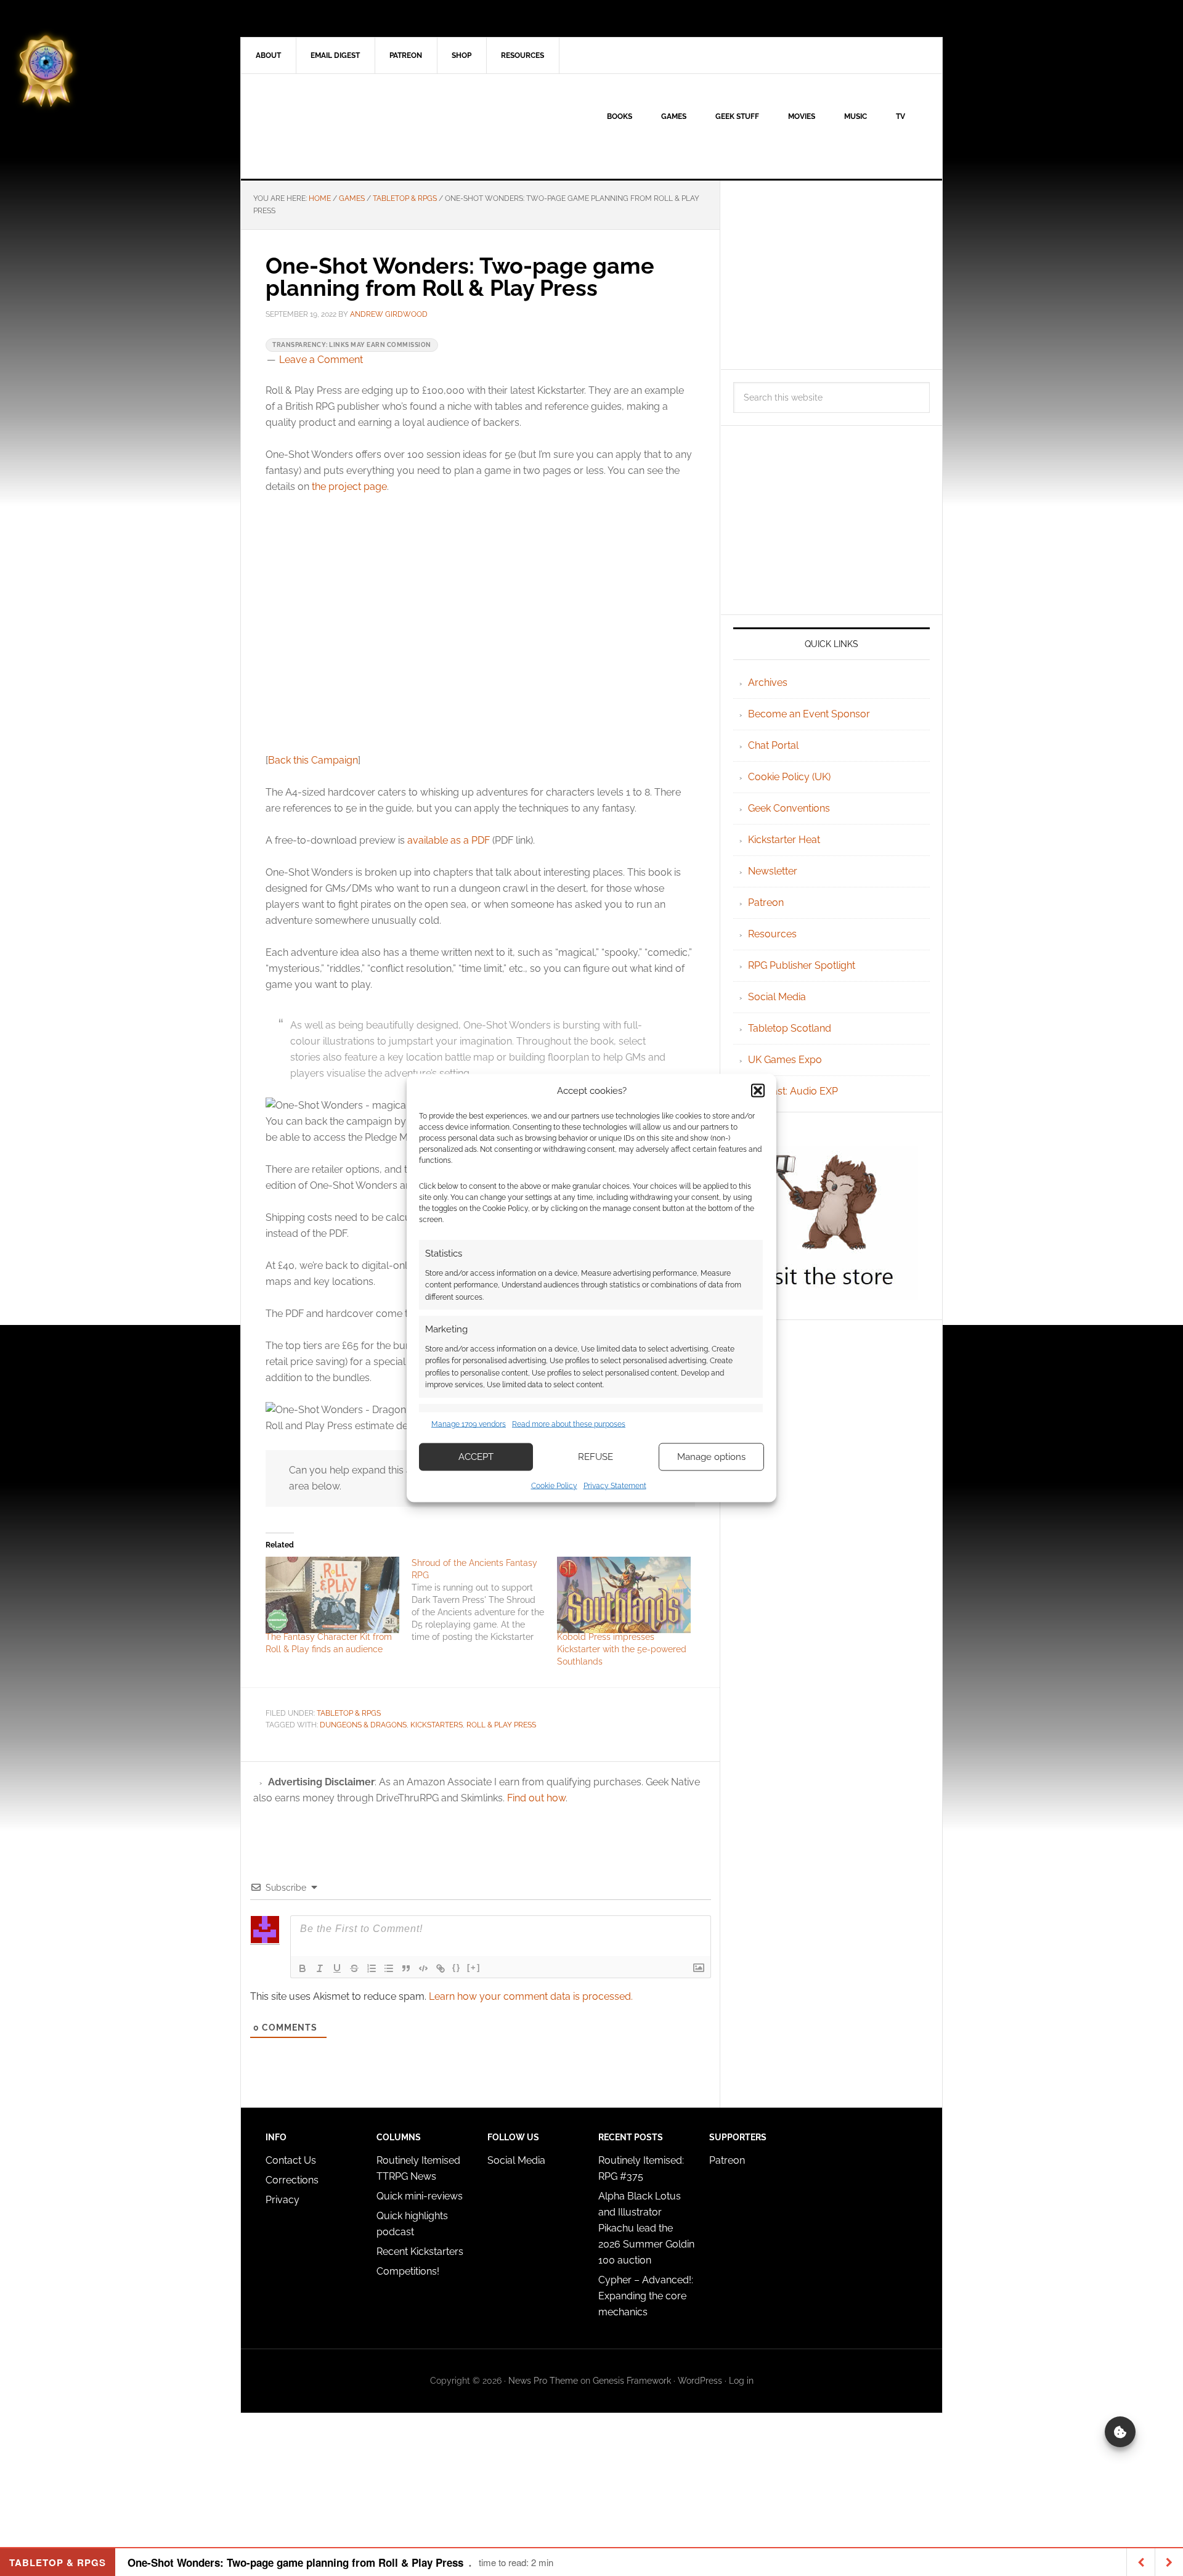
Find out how (536, 1798)
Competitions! (408, 2271)
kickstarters (437, 1725)
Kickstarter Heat (784, 840)
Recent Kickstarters (421, 2252)
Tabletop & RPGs (349, 1713)
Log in (741, 2381)
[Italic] (320, 1968)
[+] (474, 1967)
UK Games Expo (785, 1060)
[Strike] (354, 1968)
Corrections (292, 2180)
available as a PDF (449, 840)
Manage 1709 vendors (469, 1424)
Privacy (283, 2200)
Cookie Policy (554, 1485)
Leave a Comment (321, 360)
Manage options (711, 1457)
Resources (772, 934)
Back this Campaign (313, 760)
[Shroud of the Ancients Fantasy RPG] (485, 1600)
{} (457, 1967)
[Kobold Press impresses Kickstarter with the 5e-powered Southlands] (624, 1595)
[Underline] (337, 1968)
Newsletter (773, 871)
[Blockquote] (406, 1968)
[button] (758, 1091)
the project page (349, 487)
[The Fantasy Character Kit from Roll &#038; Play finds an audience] (332, 1595)
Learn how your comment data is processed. (531, 1996)
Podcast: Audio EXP (793, 1091)
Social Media (777, 997)
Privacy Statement (615, 1485)
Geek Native (346, 126)
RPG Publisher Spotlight (802, 965)
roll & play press (501, 1725)
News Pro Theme (543, 2381)
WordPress (700, 2381)
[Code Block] (423, 1968)
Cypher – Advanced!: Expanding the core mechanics (646, 2296)
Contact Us (291, 2160)
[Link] (441, 1968)
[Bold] (303, 1968)
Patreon (766, 903)
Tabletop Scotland (790, 1028)
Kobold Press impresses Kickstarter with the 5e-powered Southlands (622, 1649)
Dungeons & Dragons (363, 1725)
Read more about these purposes (569, 1424)
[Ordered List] (372, 1968)
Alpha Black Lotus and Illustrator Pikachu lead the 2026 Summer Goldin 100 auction (646, 2228)
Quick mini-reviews (420, 2196)
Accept (476, 1457)
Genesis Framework (632, 2381)
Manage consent (1120, 2432)
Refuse (596, 1457)
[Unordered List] (389, 1968)
